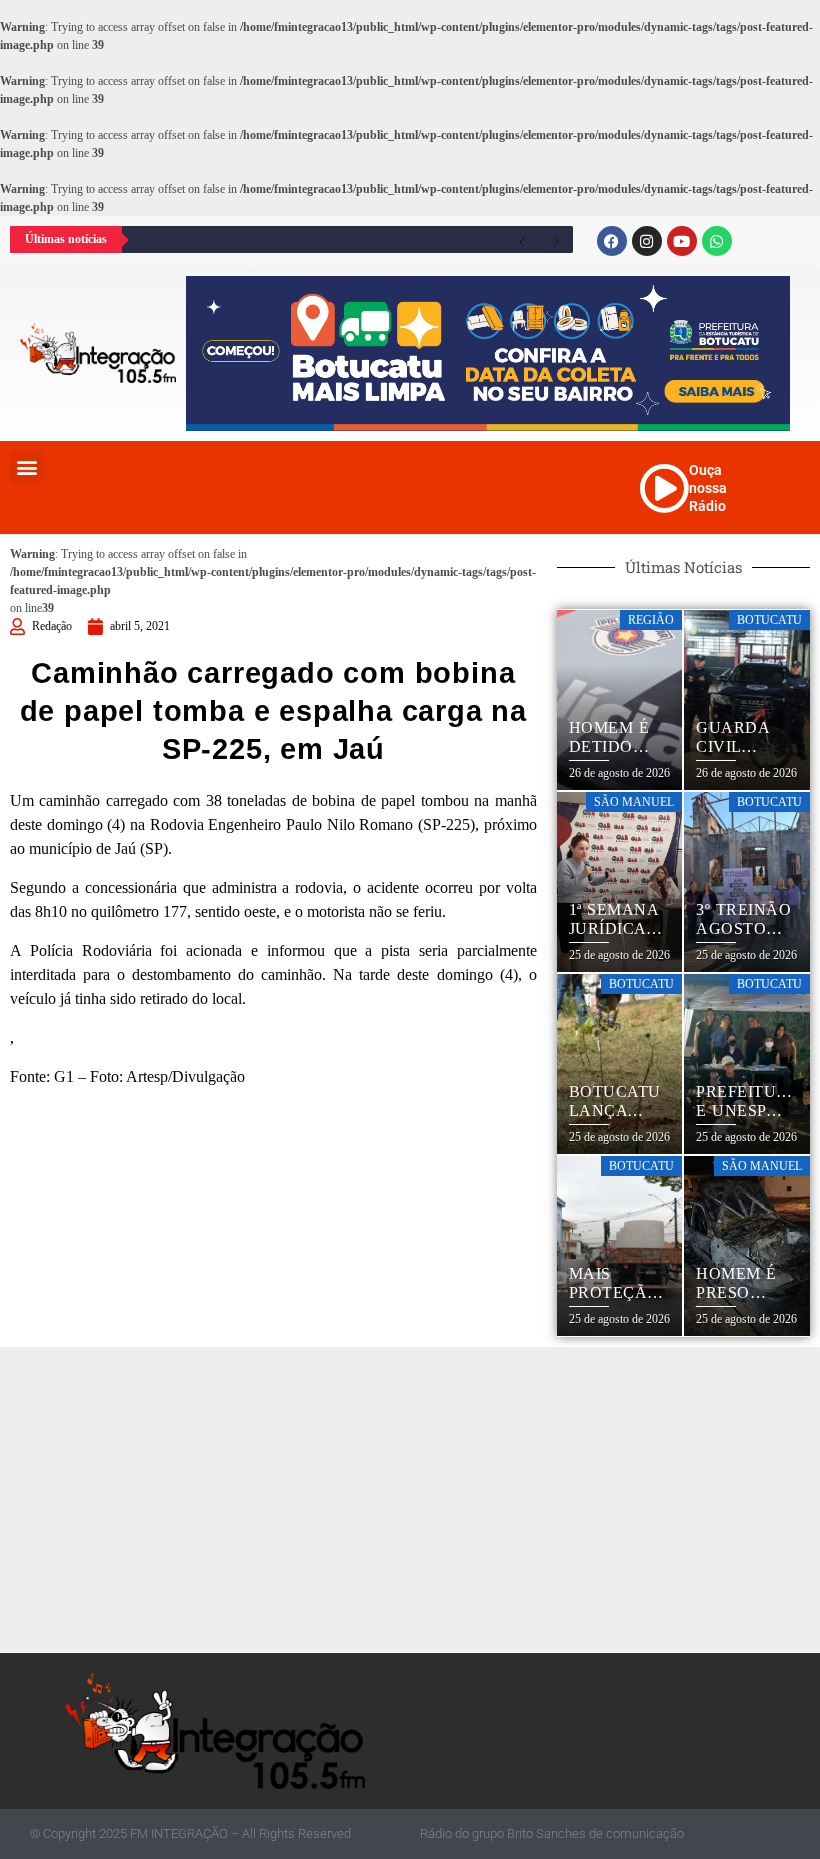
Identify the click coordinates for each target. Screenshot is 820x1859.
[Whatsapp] (717, 241)
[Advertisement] (415, 1497)
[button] (26, 467)
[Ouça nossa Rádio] (664, 488)
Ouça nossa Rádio (708, 488)
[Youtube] (682, 241)
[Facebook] (612, 241)
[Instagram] (647, 241)
